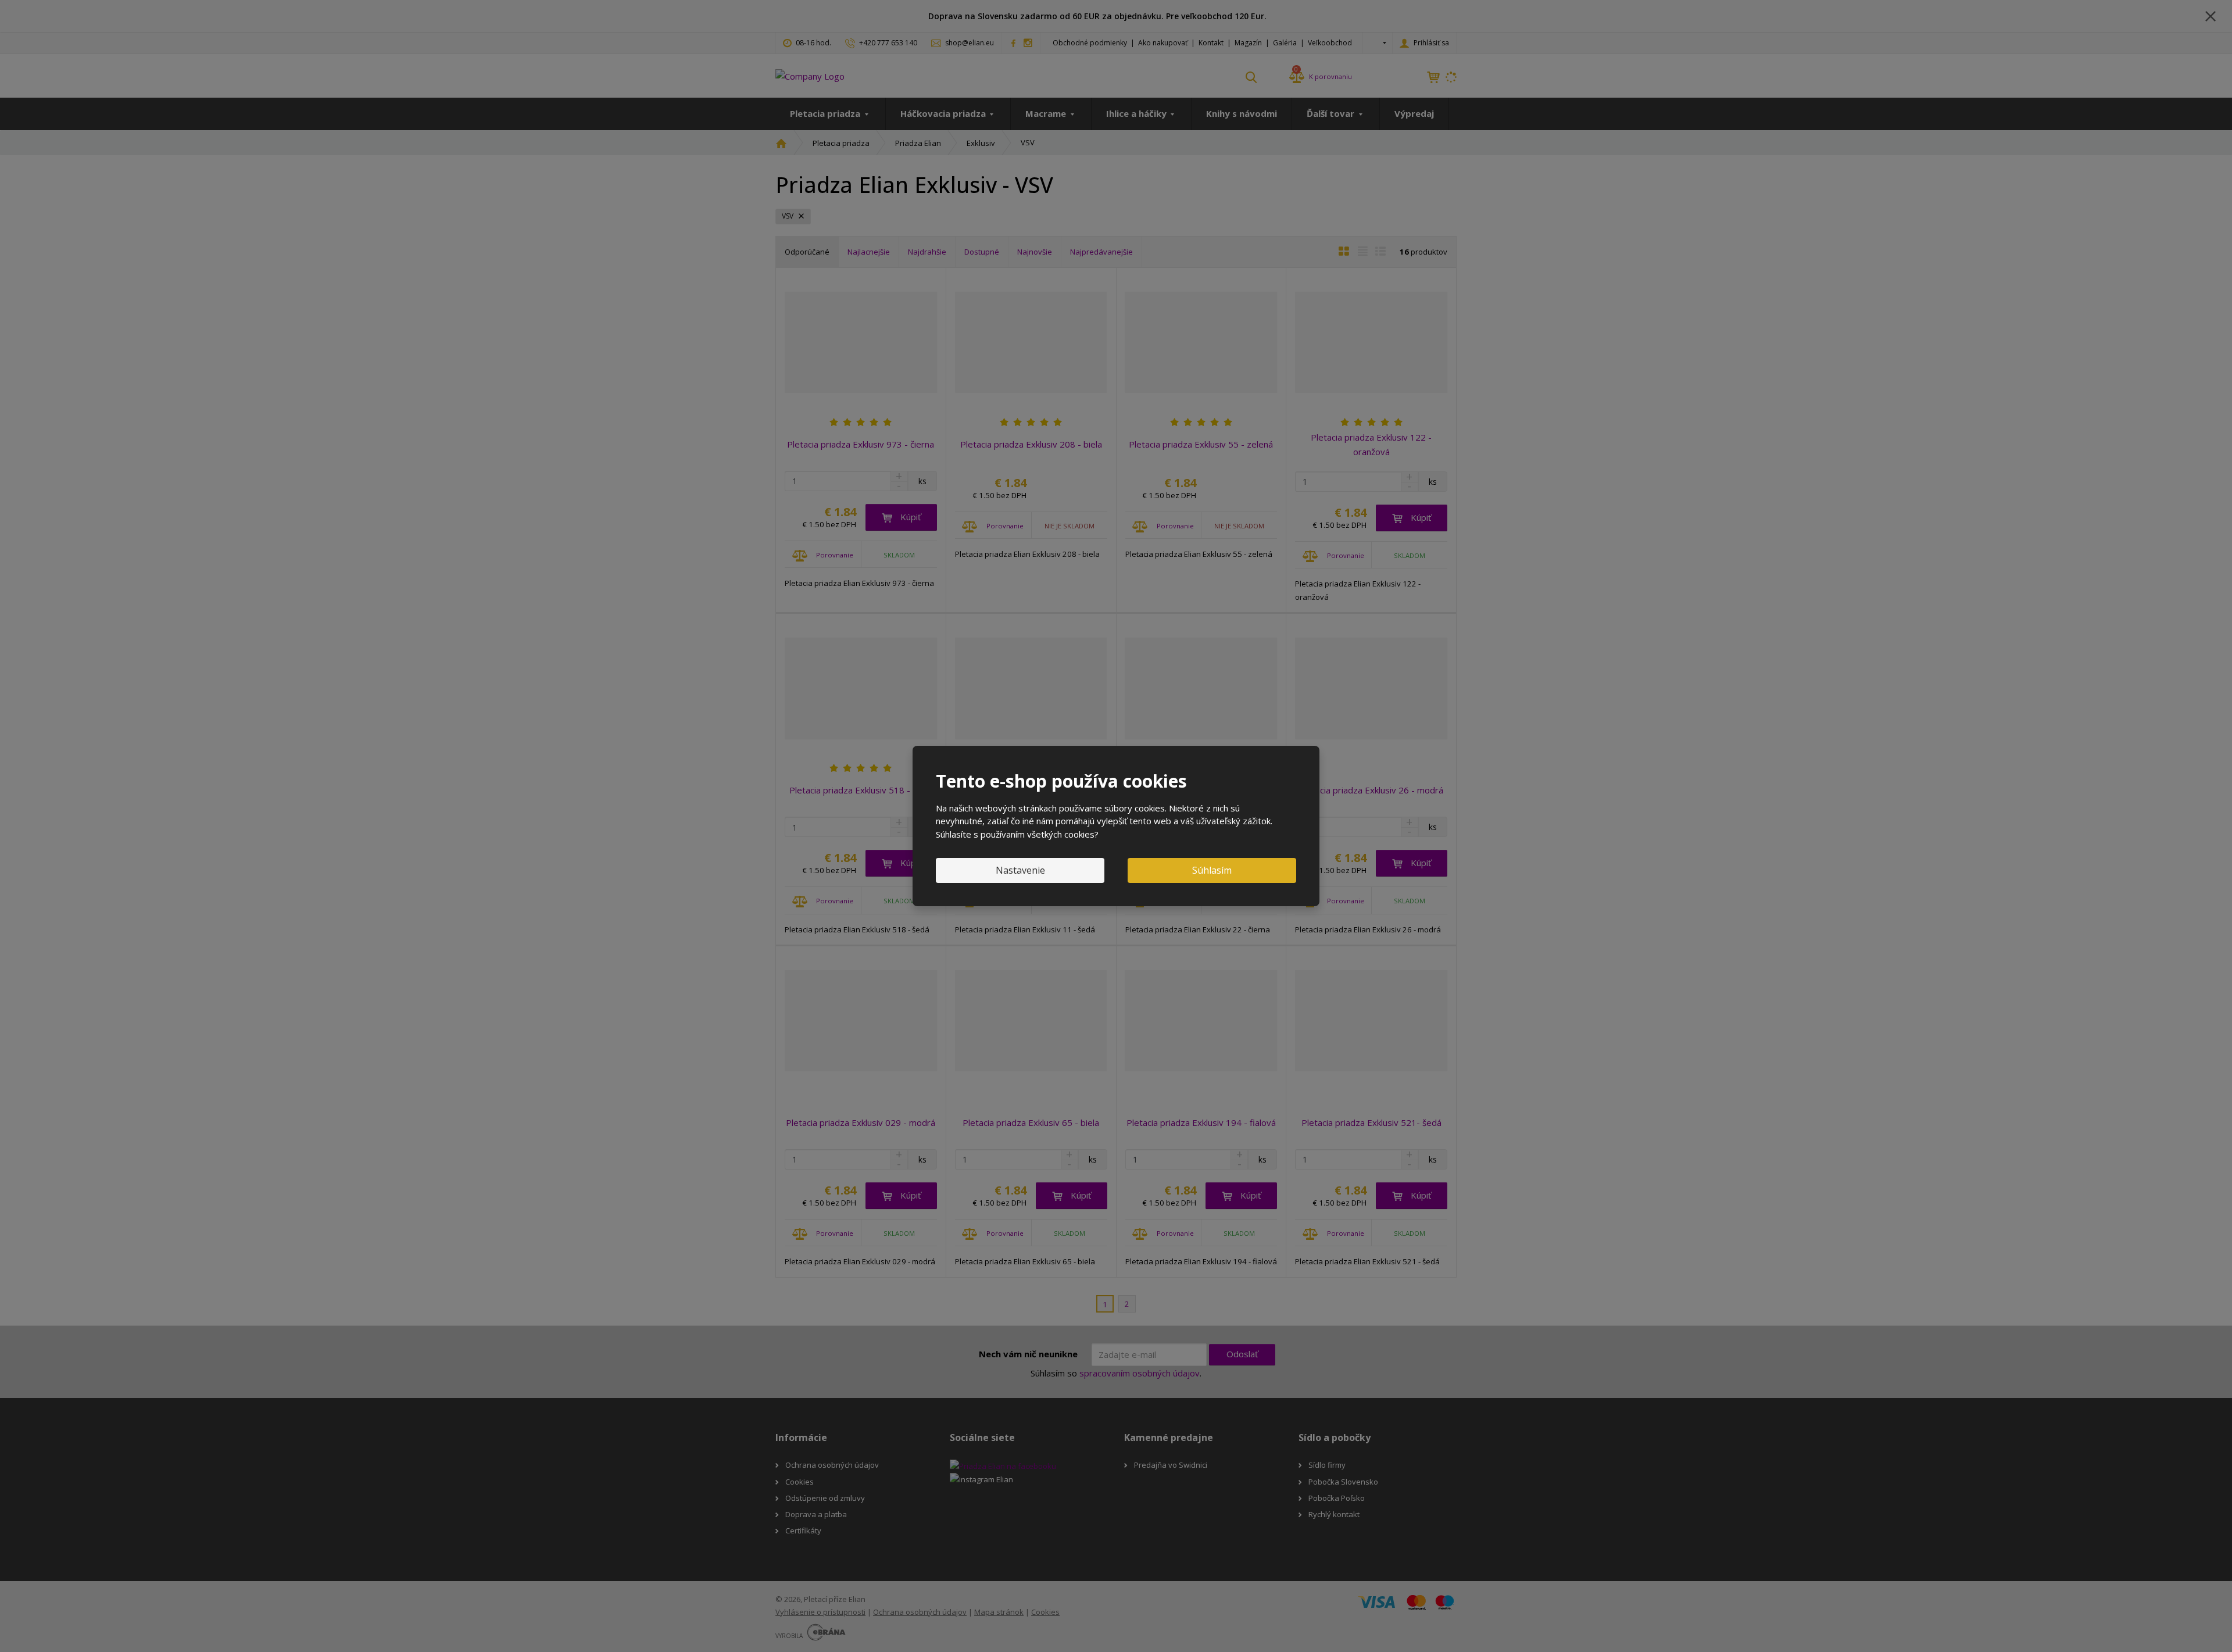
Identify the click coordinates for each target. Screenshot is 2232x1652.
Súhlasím (1212, 870)
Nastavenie (1020, 870)
